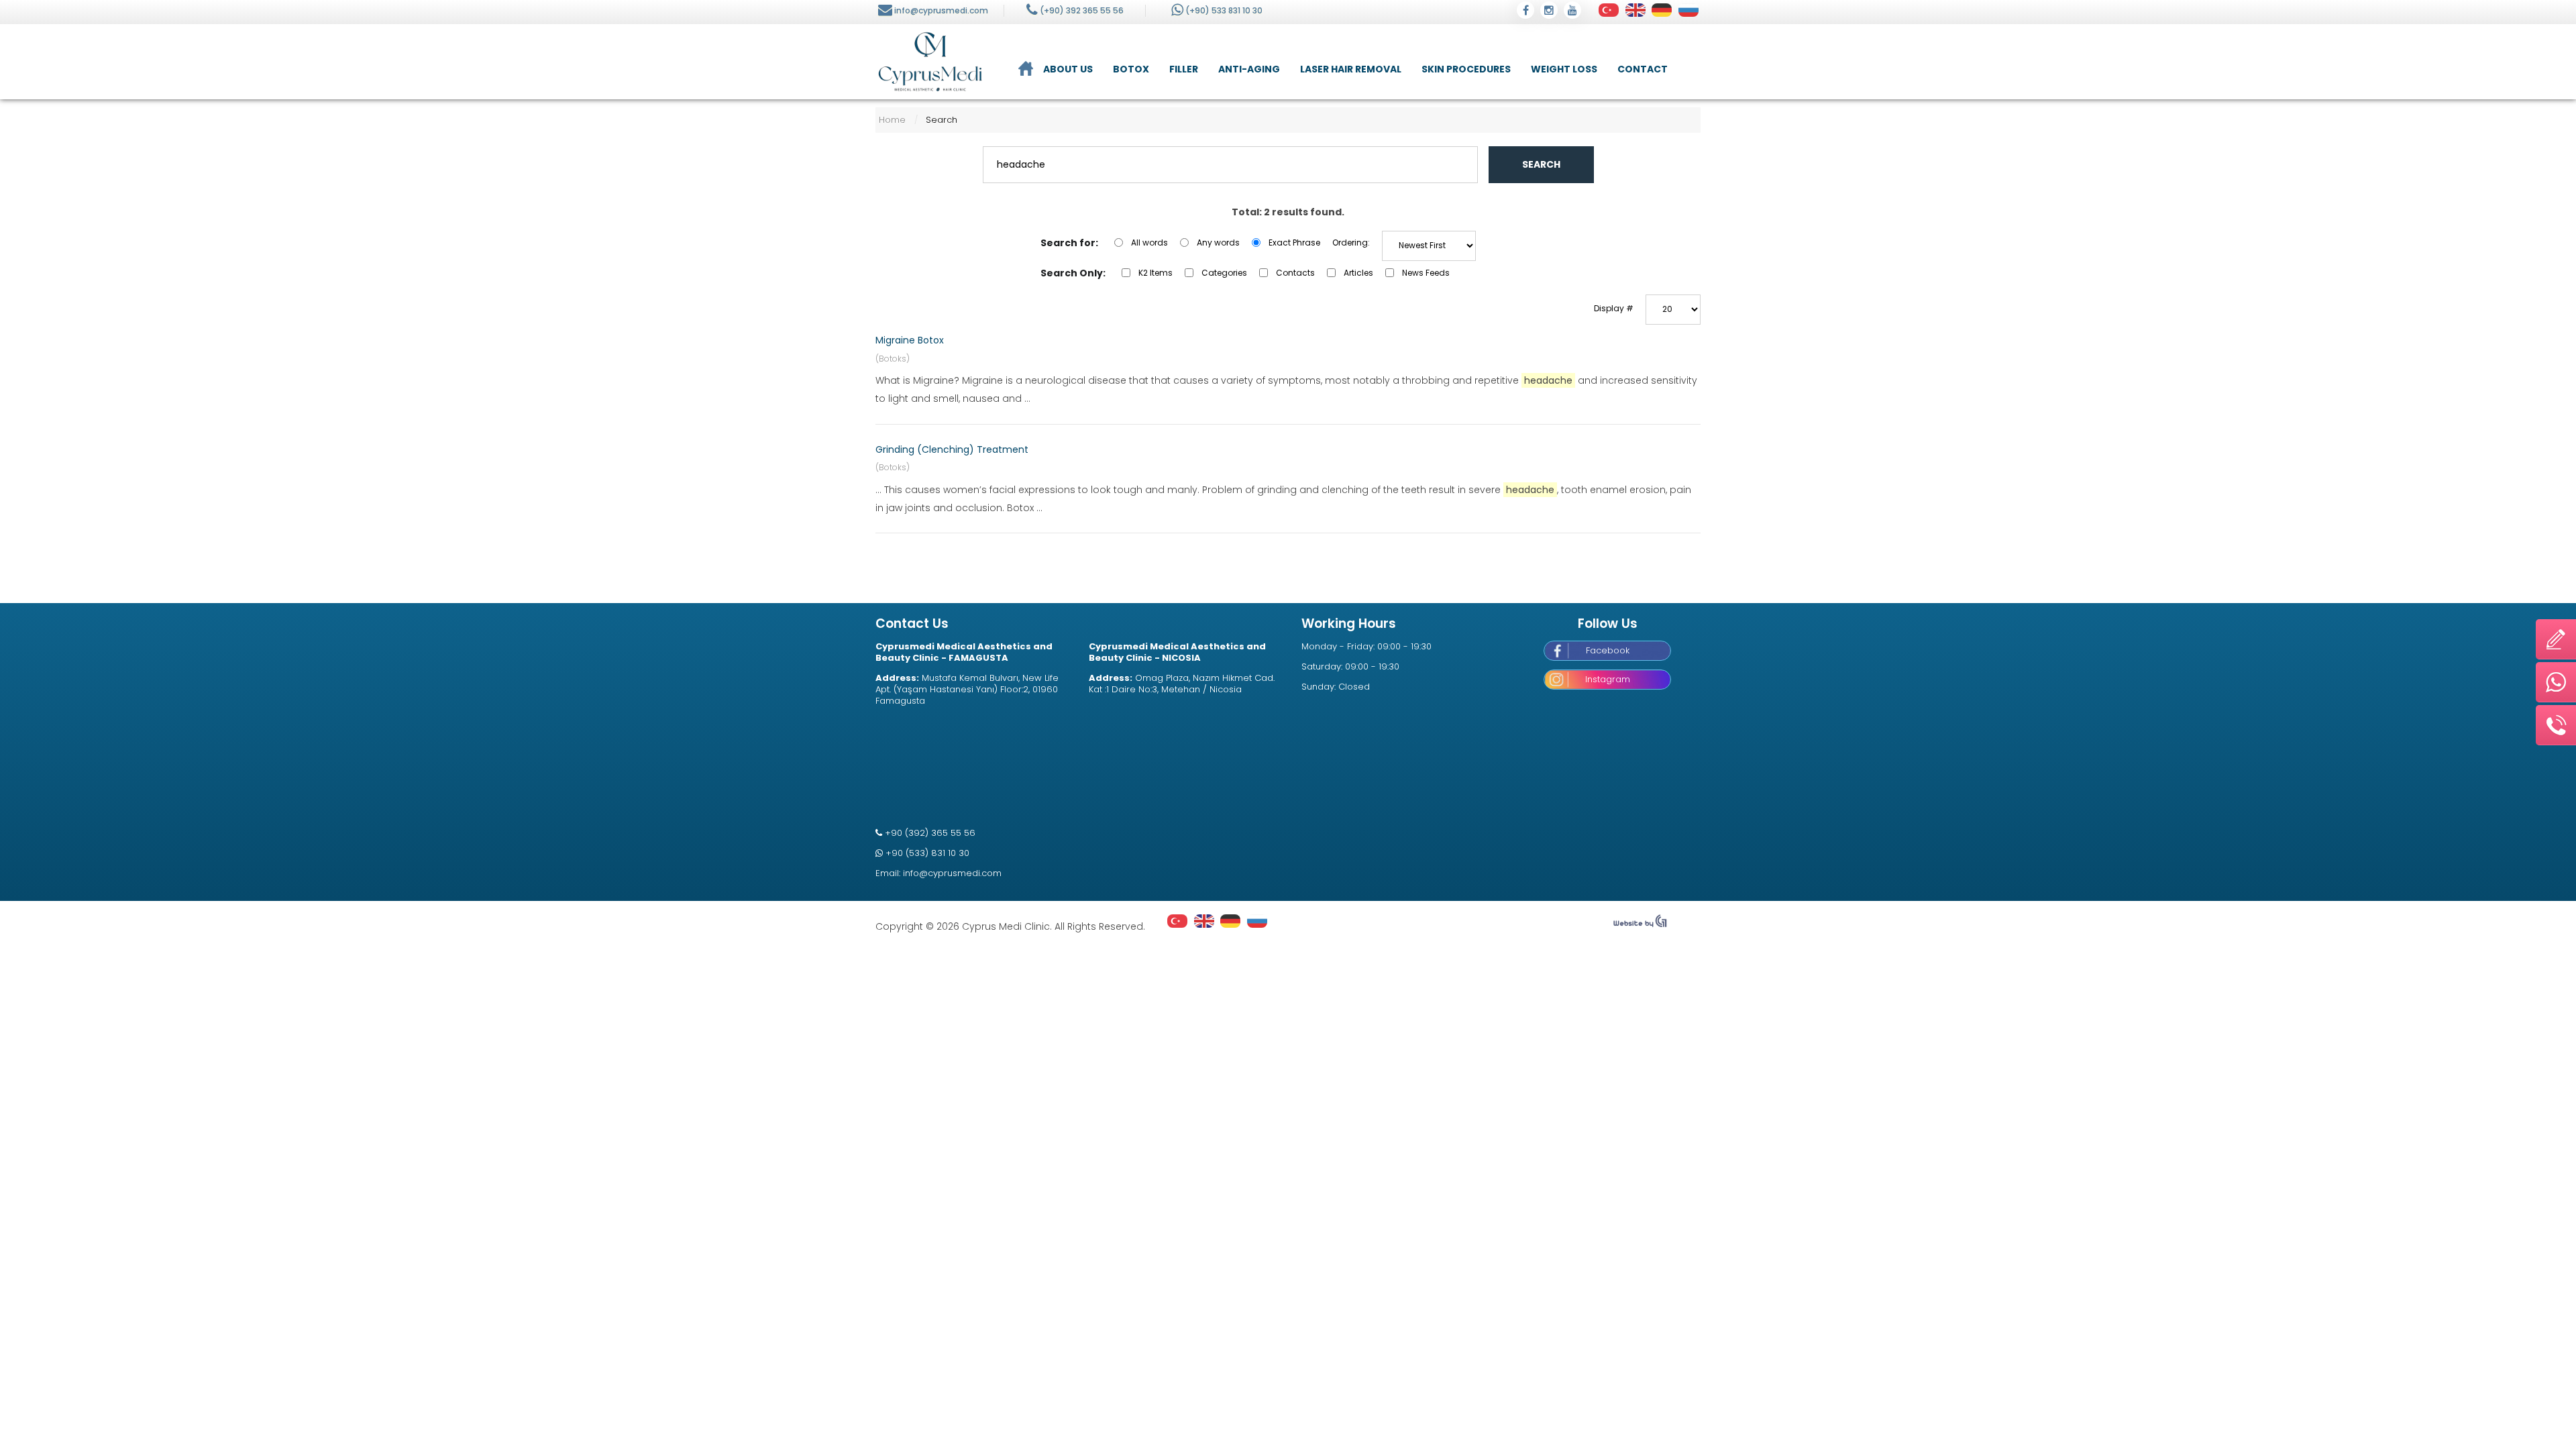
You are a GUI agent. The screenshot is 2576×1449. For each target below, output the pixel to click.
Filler (1184, 69)
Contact (1643, 69)
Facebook (1608, 650)
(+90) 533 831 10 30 (1224, 10)
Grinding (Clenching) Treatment (952, 449)
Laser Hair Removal (1351, 69)
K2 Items (1156, 273)
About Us (1068, 69)
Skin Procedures (1466, 69)
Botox (1131, 69)
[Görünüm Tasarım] (1640, 924)
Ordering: (1351, 243)
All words (1149, 243)
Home (892, 120)
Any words (1218, 243)
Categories (1224, 273)
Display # (1614, 308)
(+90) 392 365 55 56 (1082, 10)
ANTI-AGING (1249, 69)
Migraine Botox (910, 340)
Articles (1358, 273)
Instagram (1608, 679)
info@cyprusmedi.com (941, 10)
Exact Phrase (1294, 243)
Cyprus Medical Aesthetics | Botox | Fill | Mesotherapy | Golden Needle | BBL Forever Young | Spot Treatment (930, 62)
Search (1541, 164)
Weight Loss (1564, 69)
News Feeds (1426, 273)
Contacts (1295, 273)
